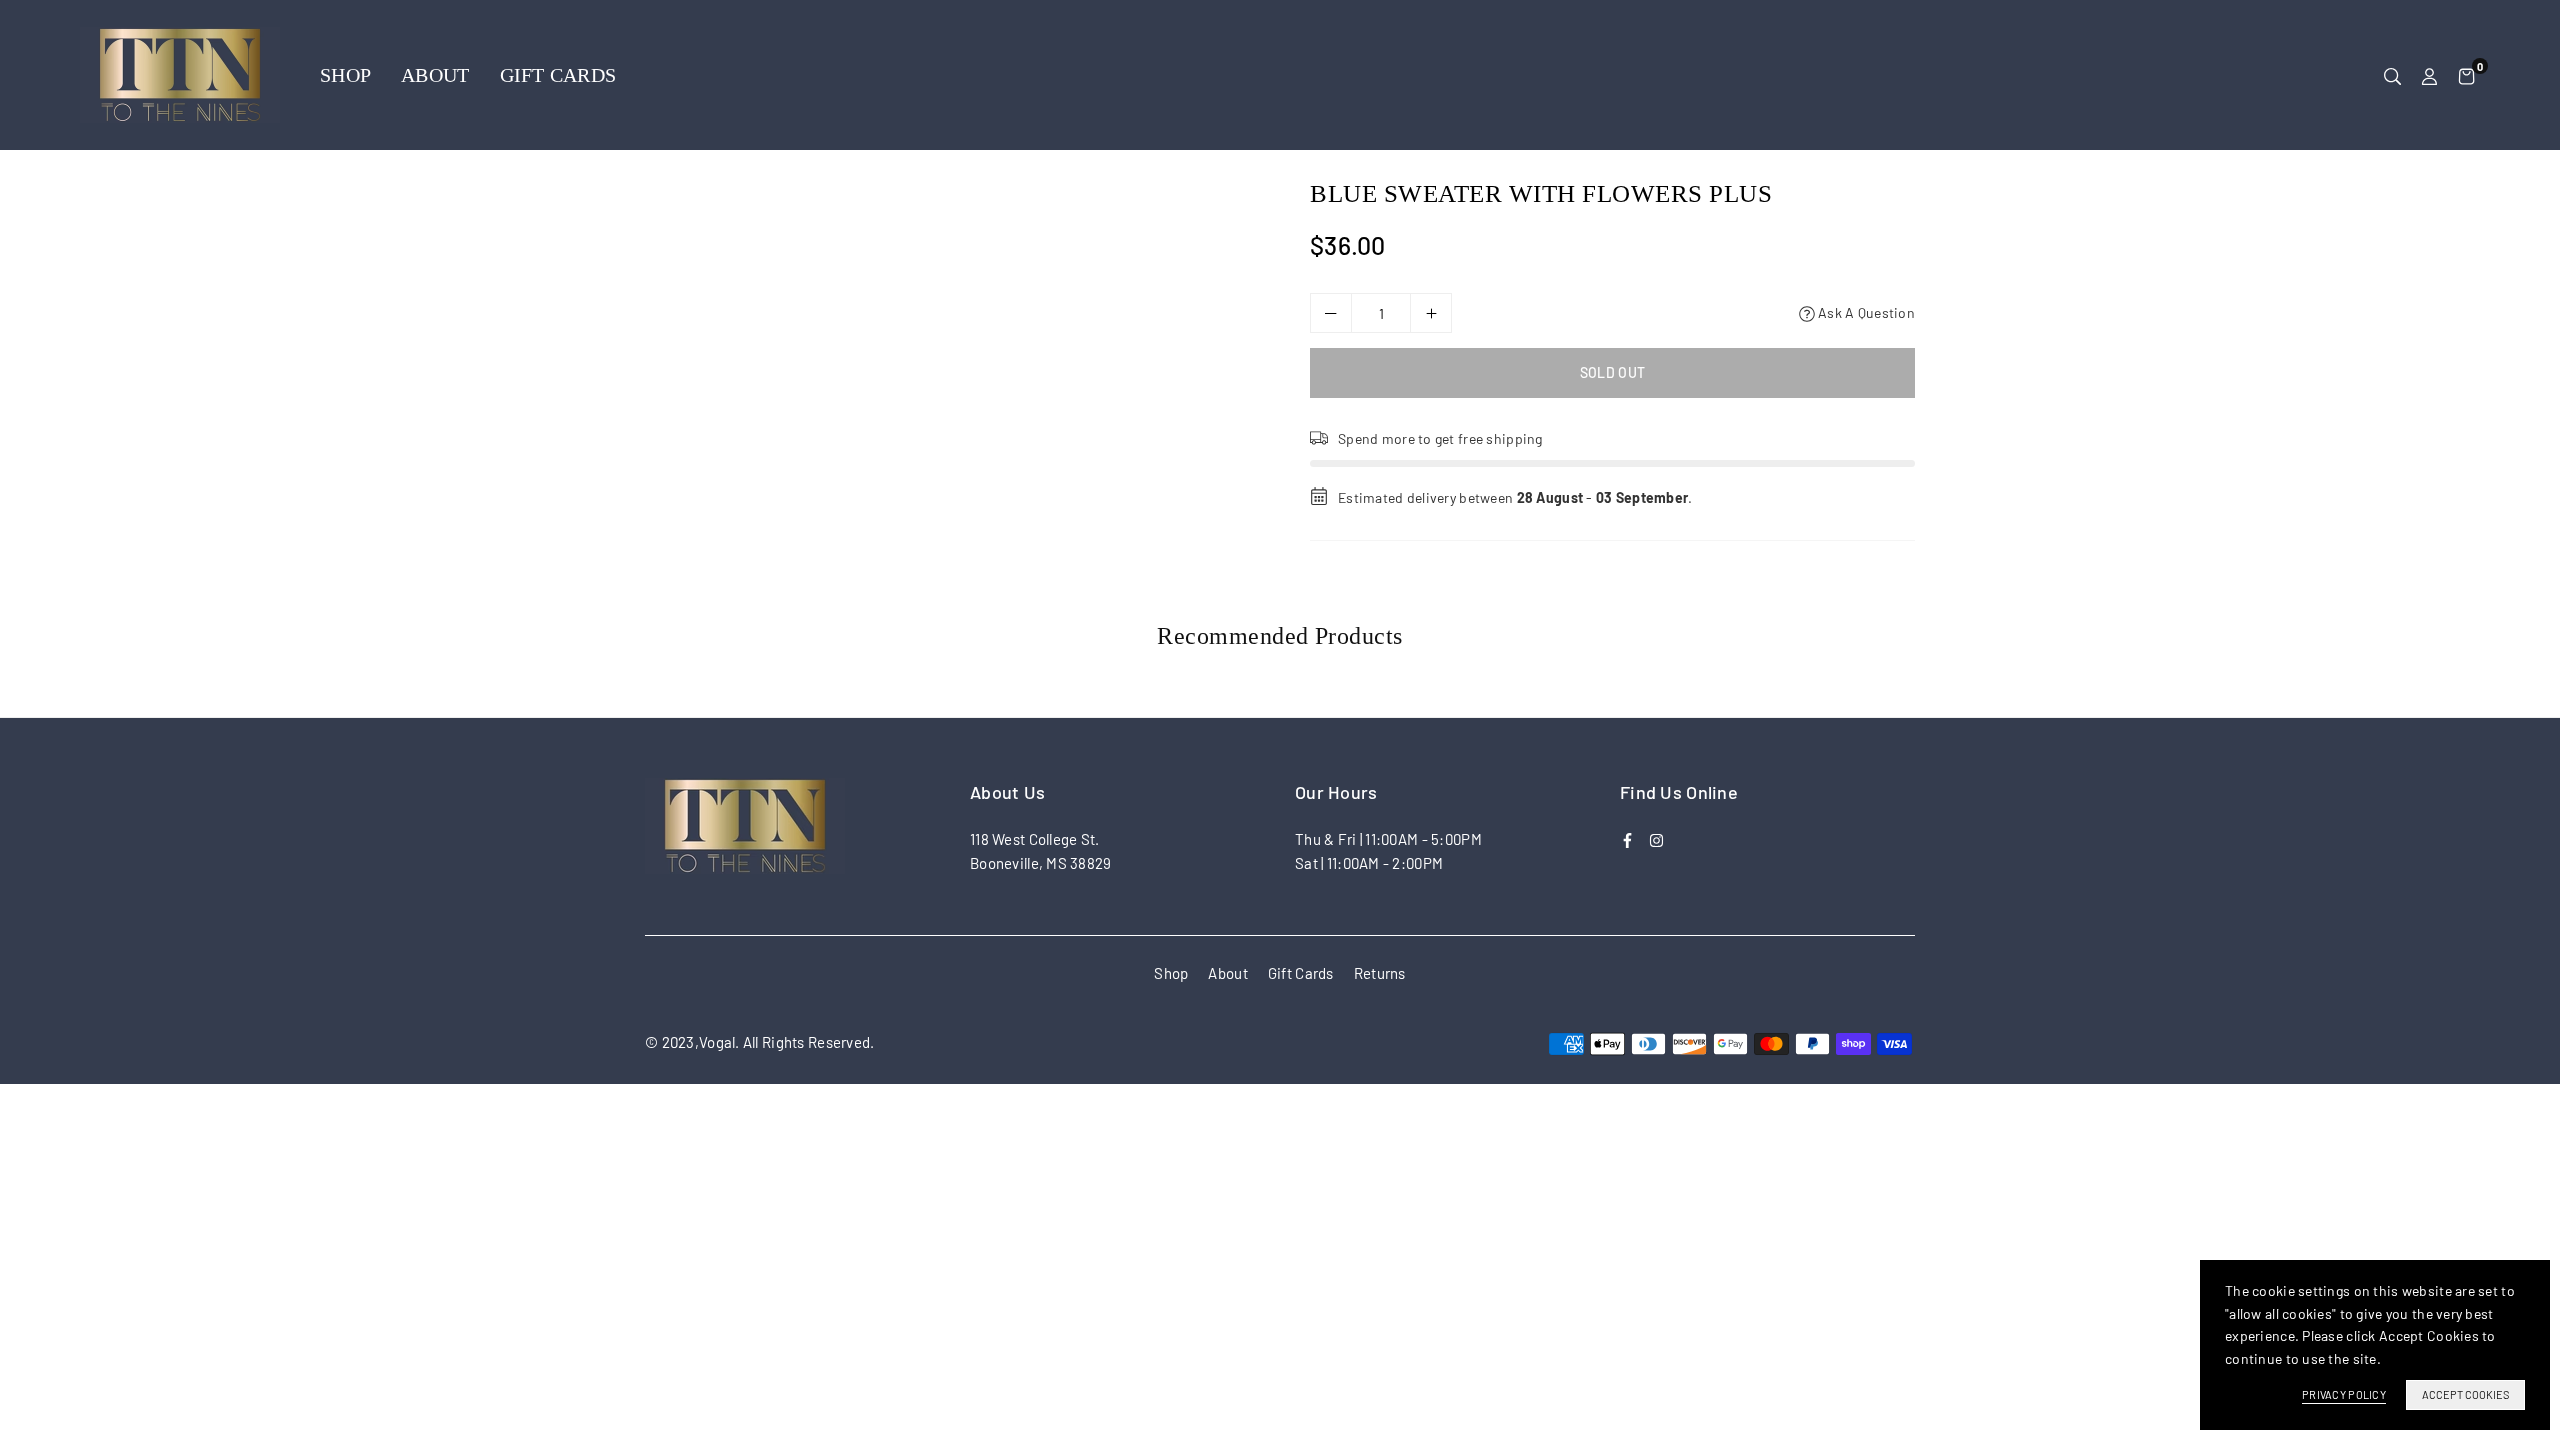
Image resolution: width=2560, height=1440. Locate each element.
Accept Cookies (2465, 1394)
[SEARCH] (2392, 75)
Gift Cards (558, 75)
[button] (2466, 75)
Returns (1380, 973)
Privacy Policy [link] (2344, 1394)
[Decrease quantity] (1331, 313)
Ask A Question (1865, 312)
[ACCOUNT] (2429, 75)
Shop (345, 75)
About (435, 75)
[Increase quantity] (1431, 313)
